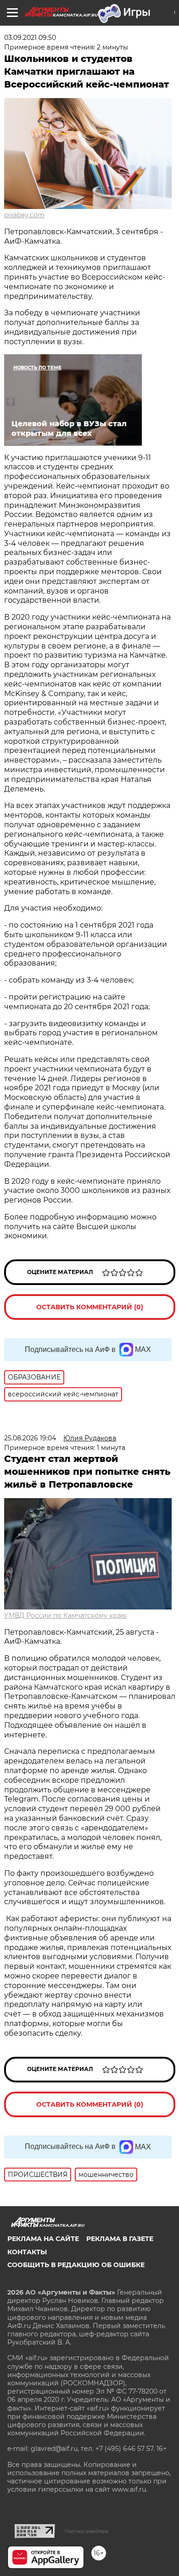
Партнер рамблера (87, 2531)
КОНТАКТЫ (27, 2252)
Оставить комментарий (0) (90, 1307)
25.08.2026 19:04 (30, 1438)
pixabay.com (24, 215)
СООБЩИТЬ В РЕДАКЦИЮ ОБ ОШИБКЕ (76, 2265)
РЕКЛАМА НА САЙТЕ (43, 2239)
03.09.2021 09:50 (30, 38)
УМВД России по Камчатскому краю (65, 1615)
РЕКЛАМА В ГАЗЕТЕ (120, 2239)
